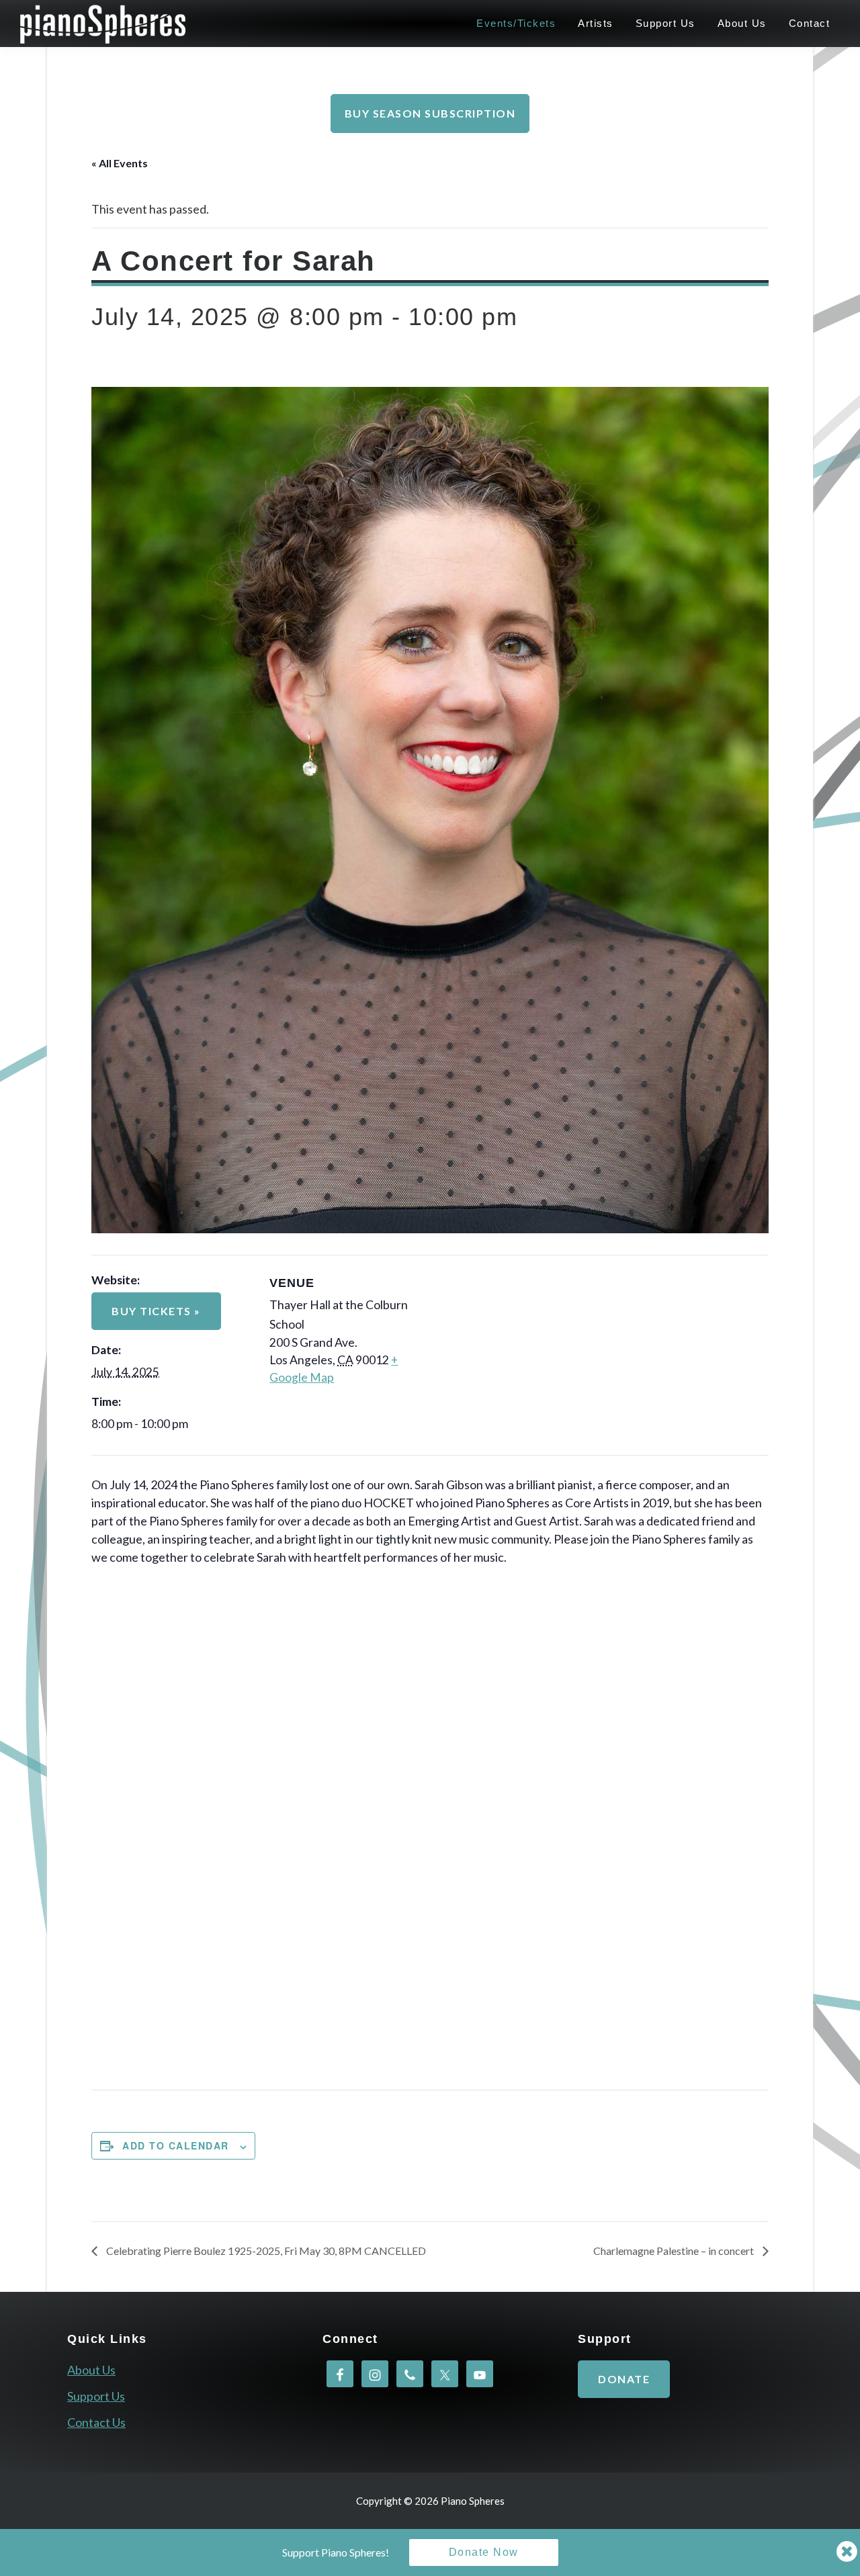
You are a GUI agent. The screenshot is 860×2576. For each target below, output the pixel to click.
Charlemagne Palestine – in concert (675, 2251)
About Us (91, 2370)
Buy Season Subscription (430, 113)
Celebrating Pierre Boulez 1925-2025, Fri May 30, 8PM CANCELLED (265, 2251)
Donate (624, 2379)
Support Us (96, 2396)
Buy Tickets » (156, 1311)
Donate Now (484, 2552)
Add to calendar (176, 2145)
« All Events (120, 163)
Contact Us (96, 2422)
